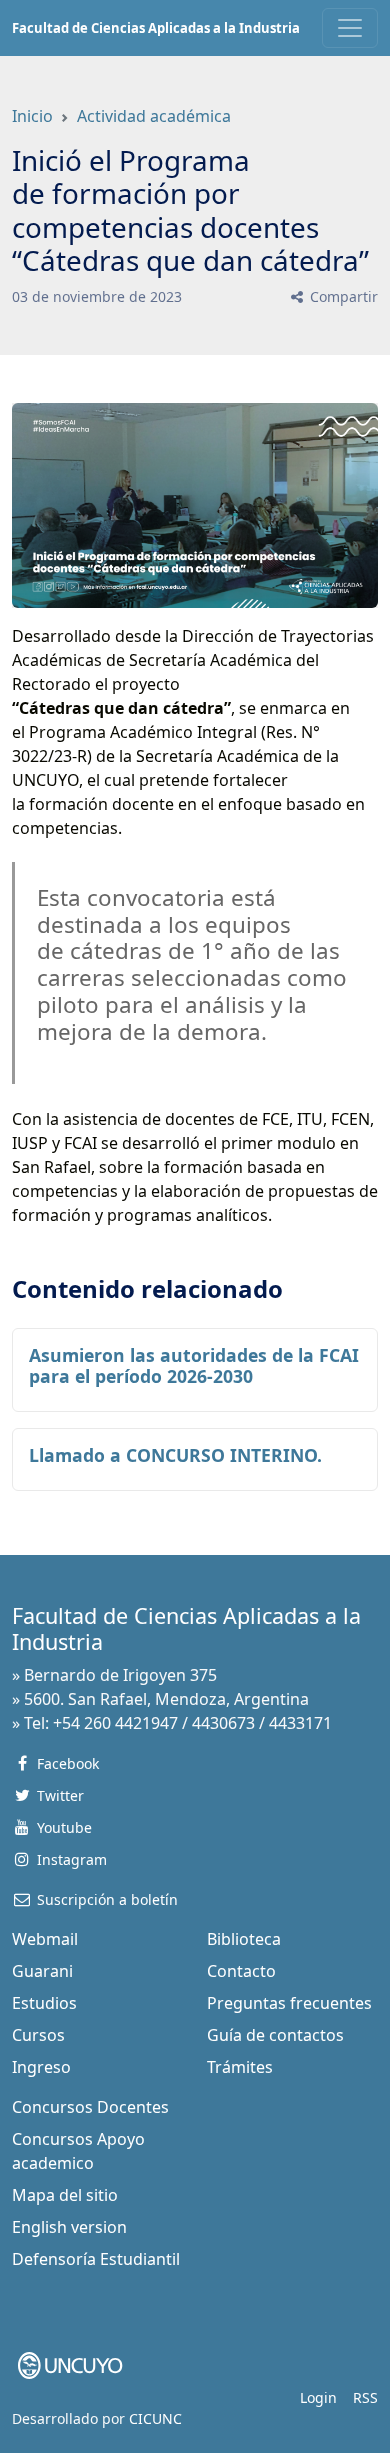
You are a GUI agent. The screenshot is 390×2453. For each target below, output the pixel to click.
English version (69, 2227)
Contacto (241, 1971)
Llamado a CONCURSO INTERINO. (175, 1455)
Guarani (42, 1971)
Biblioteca (244, 1939)
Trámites (240, 2067)
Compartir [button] (342, 296)
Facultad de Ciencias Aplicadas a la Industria (156, 28)
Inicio (32, 116)
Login (318, 2397)
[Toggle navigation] (350, 28)
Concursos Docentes (90, 2107)
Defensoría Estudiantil (96, 2259)
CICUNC (155, 2418)
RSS (365, 2397)
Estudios (44, 2003)
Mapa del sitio (65, 2195)
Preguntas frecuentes (289, 2003)
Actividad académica (154, 116)
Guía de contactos (275, 2035)
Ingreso (41, 2067)
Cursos (38, 2035)
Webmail (45, 1939)
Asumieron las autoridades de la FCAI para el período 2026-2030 (194, 1365)
